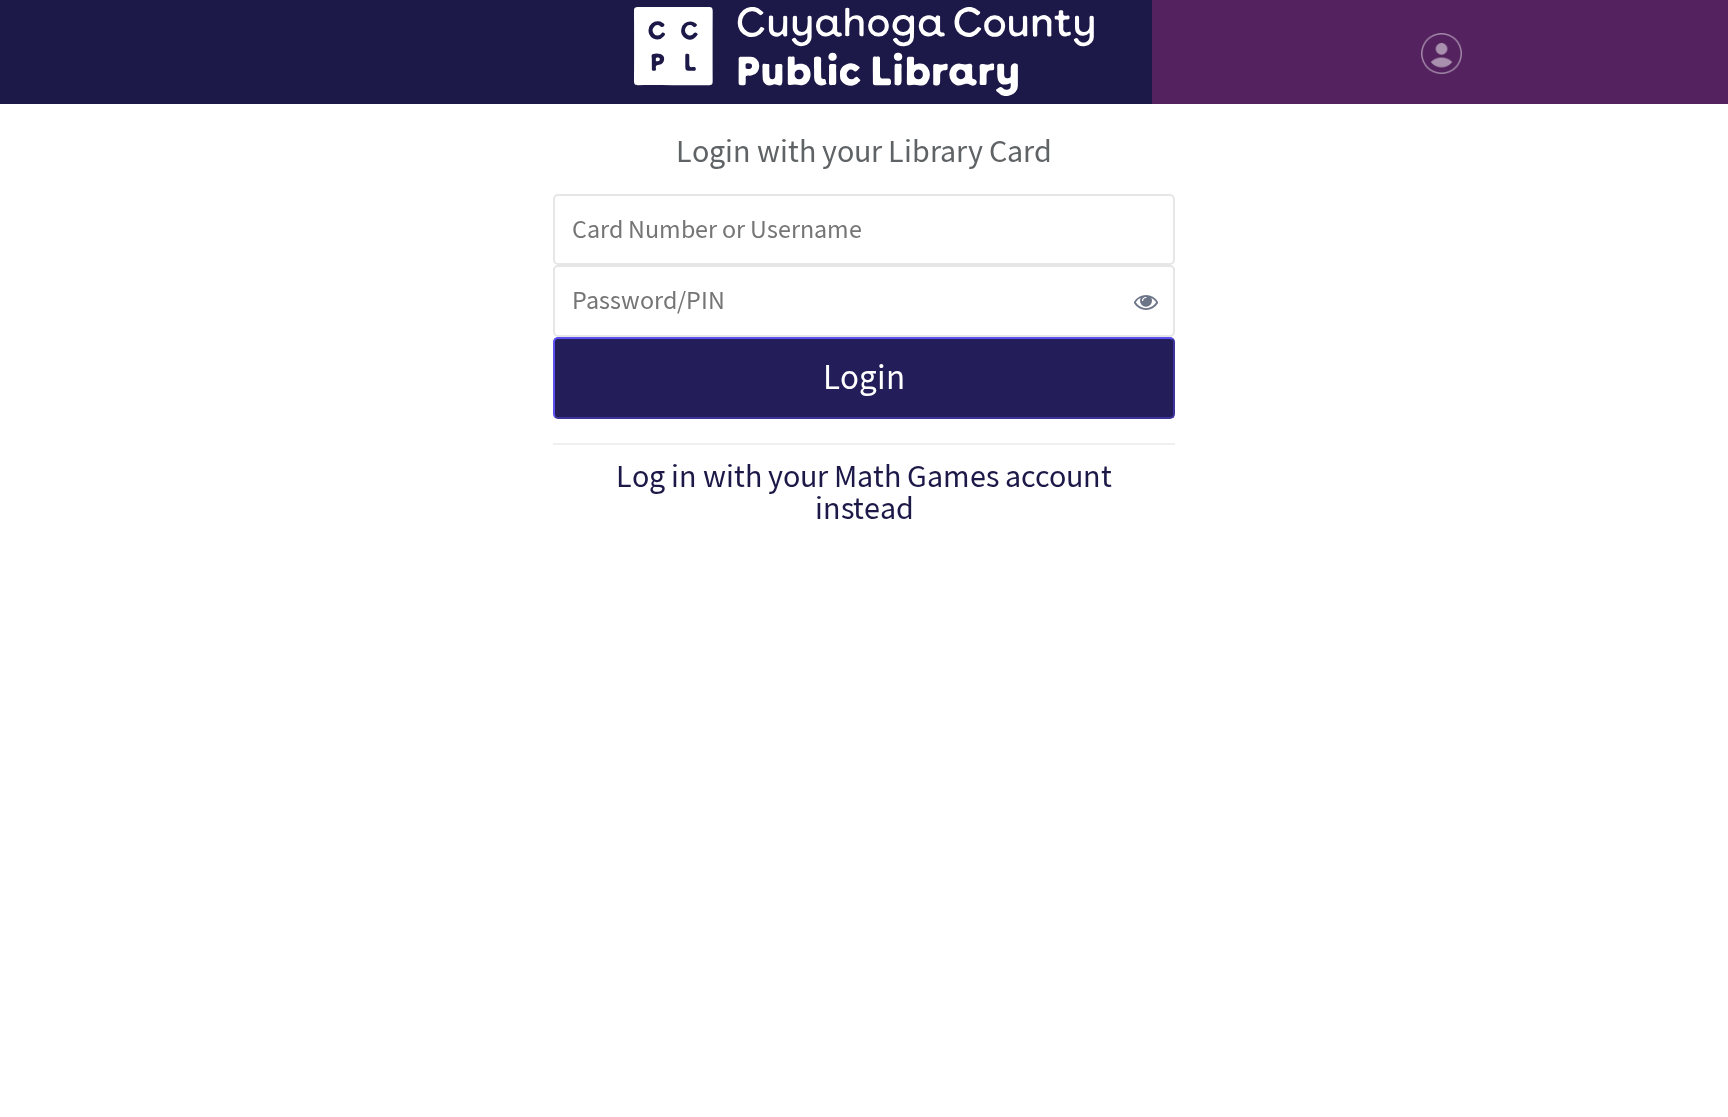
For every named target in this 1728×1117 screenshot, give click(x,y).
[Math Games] (864, 52)
